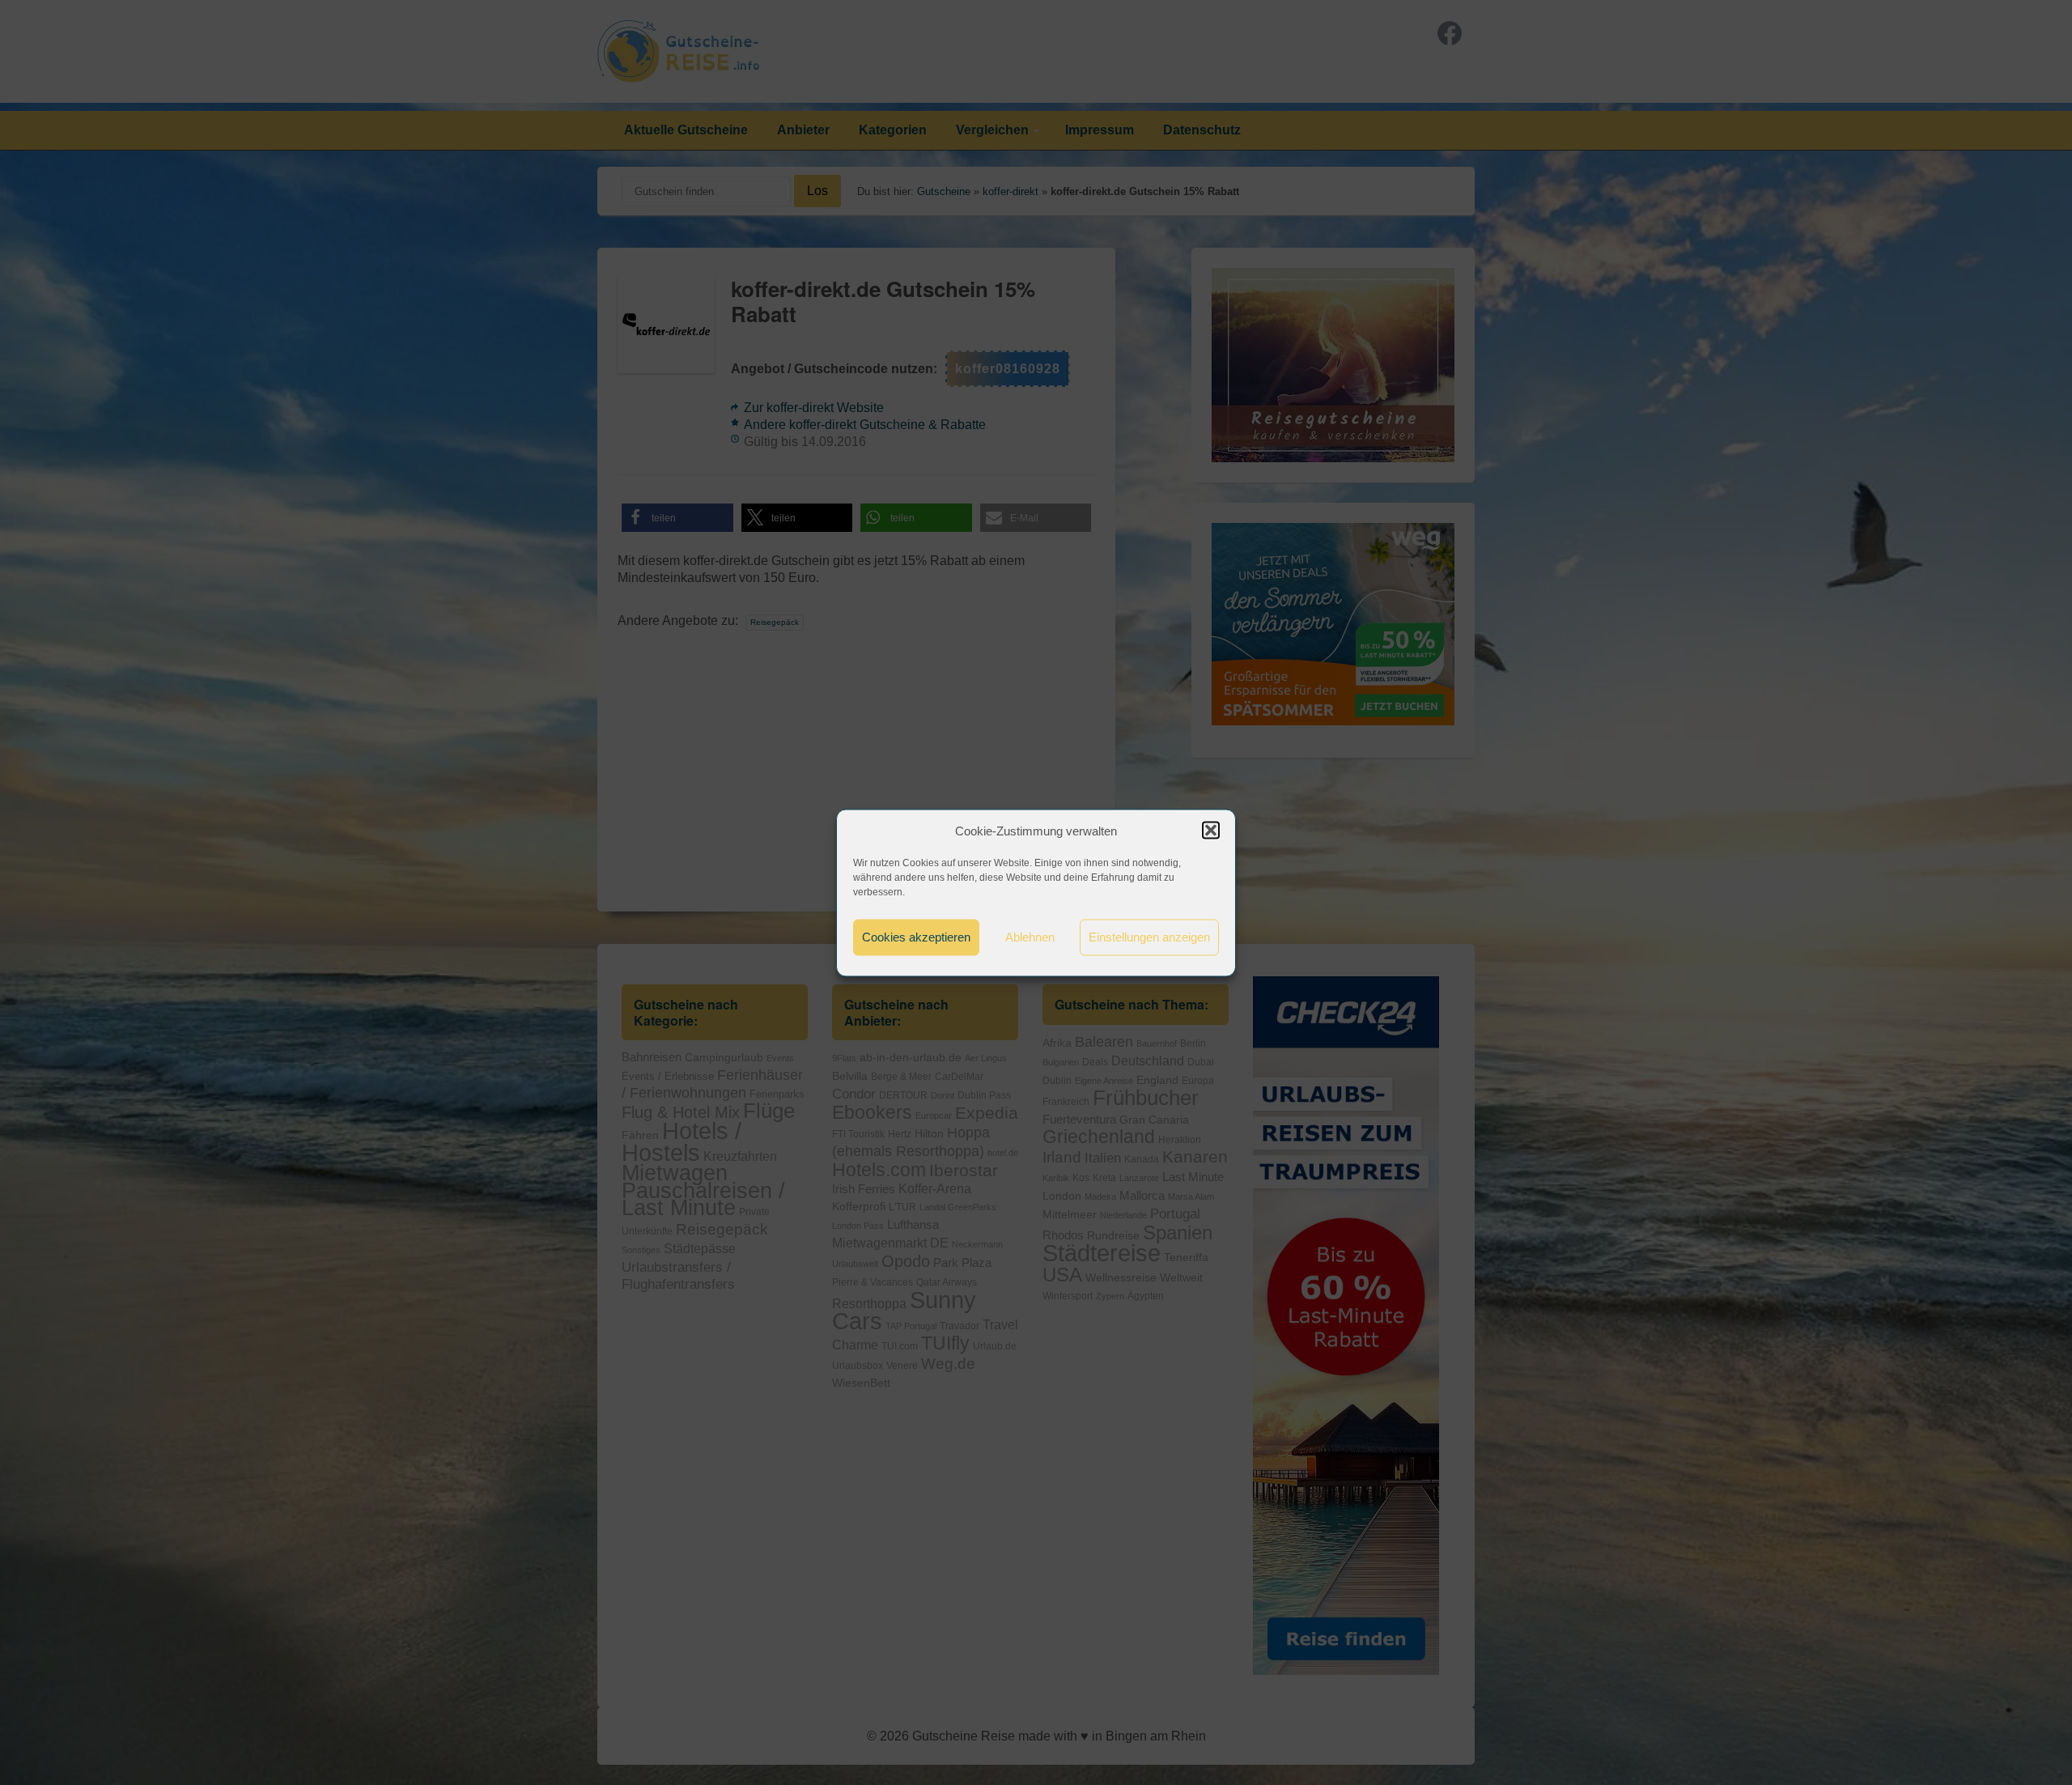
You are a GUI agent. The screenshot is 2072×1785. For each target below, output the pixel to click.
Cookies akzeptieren (916, 937)
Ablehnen (1030, 937)
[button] (1211, 831)
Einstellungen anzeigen (1149, 937)
